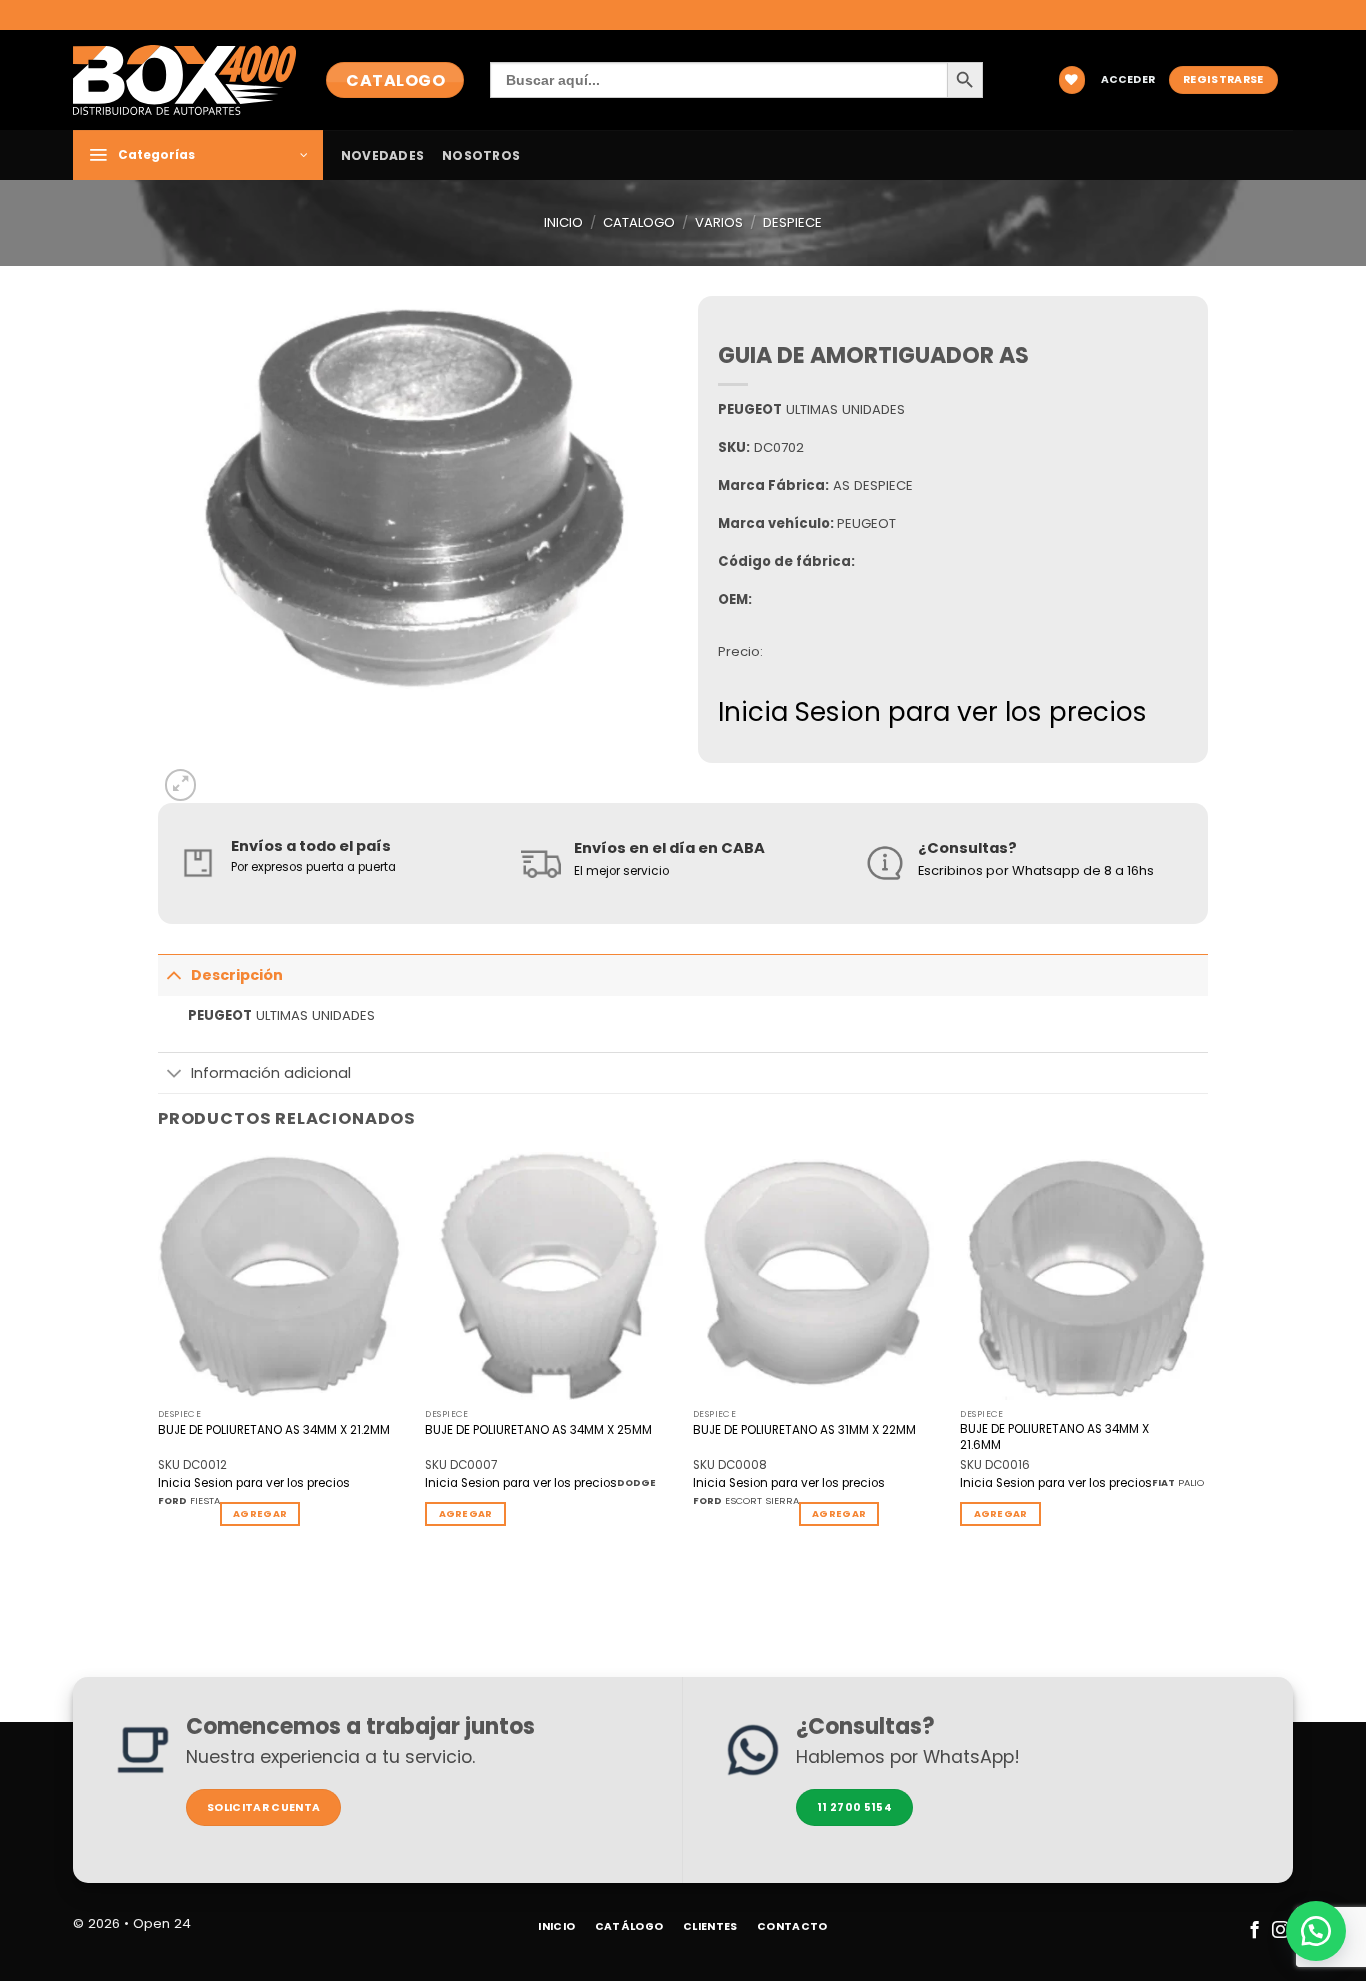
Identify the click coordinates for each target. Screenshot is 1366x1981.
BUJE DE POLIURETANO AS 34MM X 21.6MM (1054, 1437)
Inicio (563, 222)
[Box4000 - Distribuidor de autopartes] (184, 79)
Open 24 (162, 1923)
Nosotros (481, 155)
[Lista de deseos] (1072, 79)
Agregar (260, 1513)
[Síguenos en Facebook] (1253, 1931)
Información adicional (271, 1073)
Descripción (237, 975)
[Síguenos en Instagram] (1279, 1931)
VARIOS (719, 222)
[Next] (1207, 1355)
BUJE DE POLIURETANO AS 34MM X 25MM (538, 1430)
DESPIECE (792, 222)
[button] (1128, 80)
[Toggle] (174, 974)
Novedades (382, 155)
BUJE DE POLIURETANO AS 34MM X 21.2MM (274, 1430)
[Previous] (159, 1355)
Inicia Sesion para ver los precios (932, 711)
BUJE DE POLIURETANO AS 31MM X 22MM (804, 1430)
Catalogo (639, 222)
